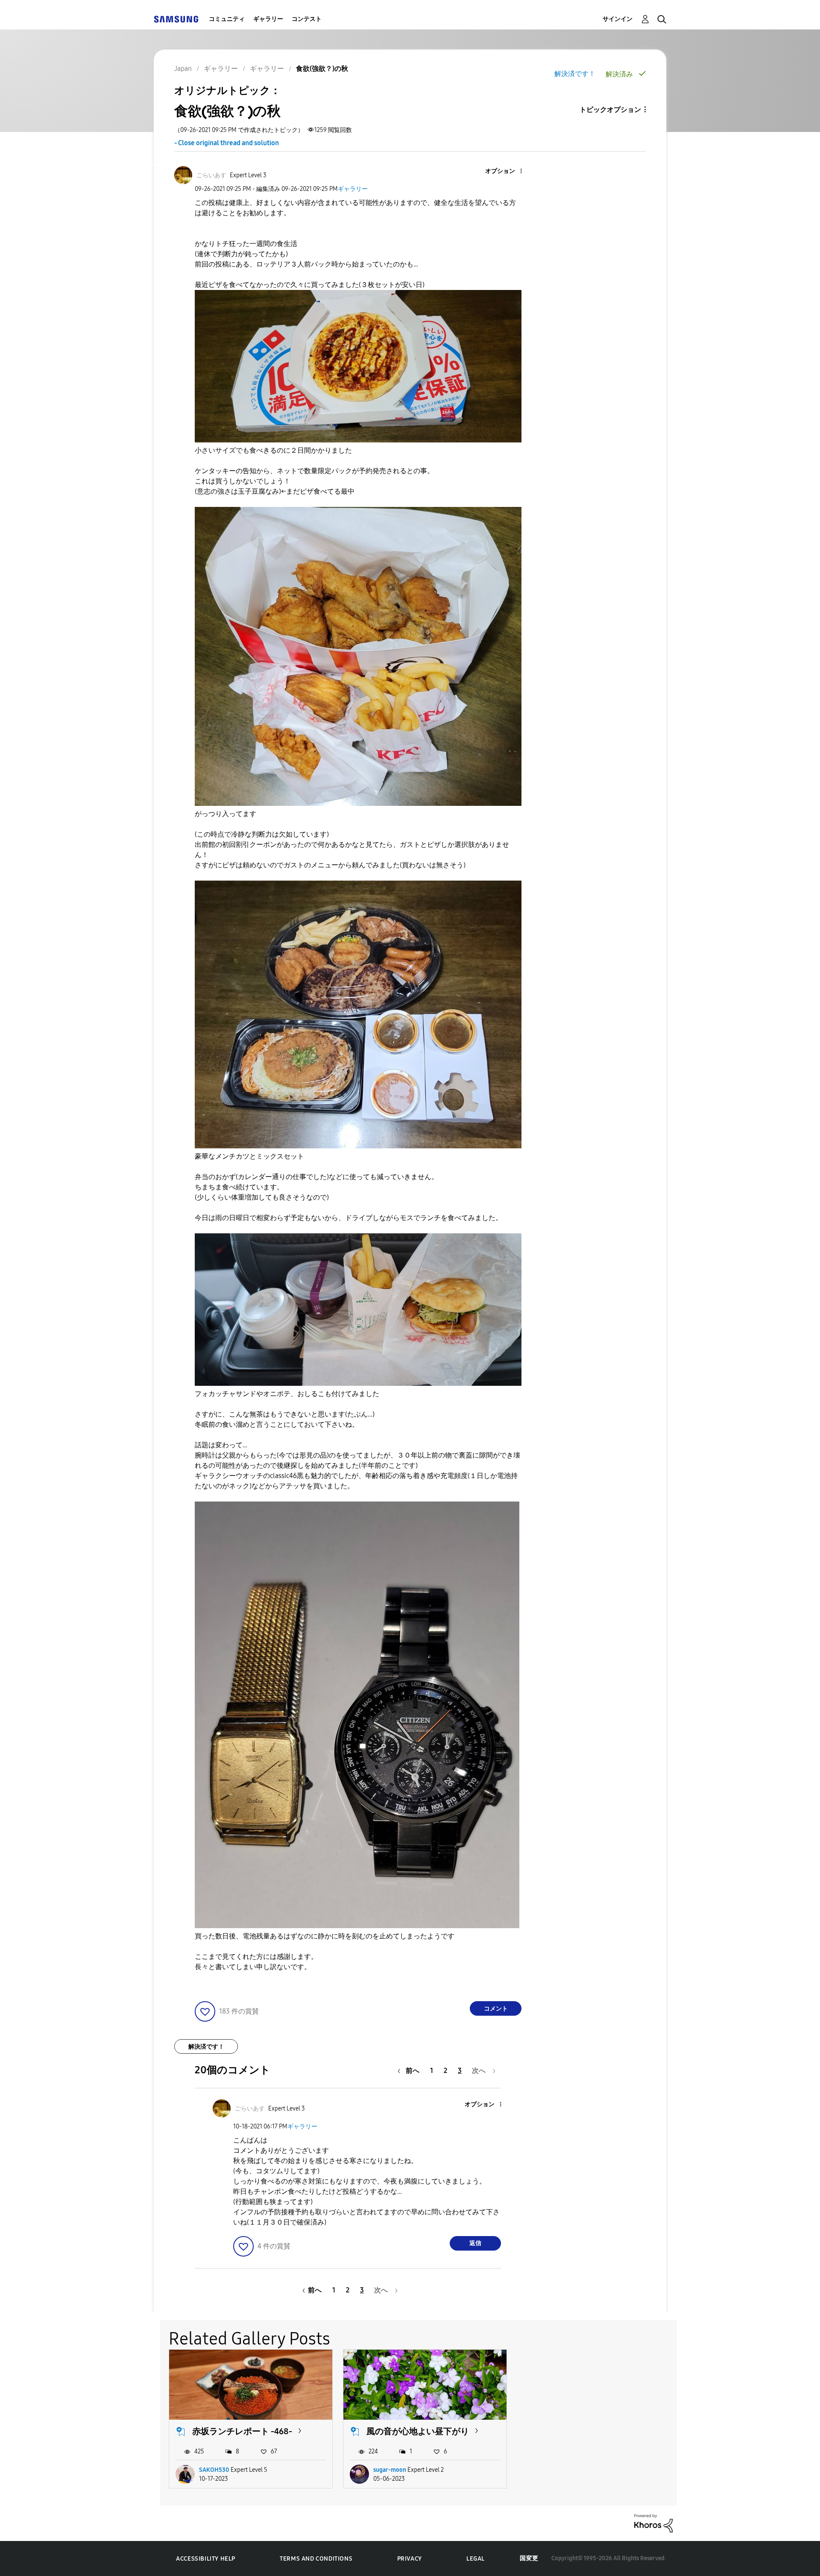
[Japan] (176, 19)
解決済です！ (575, 74)
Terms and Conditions (316, 2559)
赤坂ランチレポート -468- (242, 2431)
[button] (507, 171)
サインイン (618, 19)
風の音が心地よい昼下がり (418, 2431)
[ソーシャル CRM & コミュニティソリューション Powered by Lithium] (653, 2523)
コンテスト (307, 19)
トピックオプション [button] (610, 110)
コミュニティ (227, 19)
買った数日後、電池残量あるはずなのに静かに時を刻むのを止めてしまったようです (325, 1936)
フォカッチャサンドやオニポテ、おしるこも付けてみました (287, 1394)
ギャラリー (268, 19)
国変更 (529, 2558)
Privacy (410, 2559)
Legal (476, 2559)
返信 (475, 2243)
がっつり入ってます (225, 814)
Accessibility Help (206, 2559)
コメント (496, 2009)
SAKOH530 (214, 2470)
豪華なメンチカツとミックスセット (249, 1156)
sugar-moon (390, 2470)
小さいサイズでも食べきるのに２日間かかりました (273, 450)
